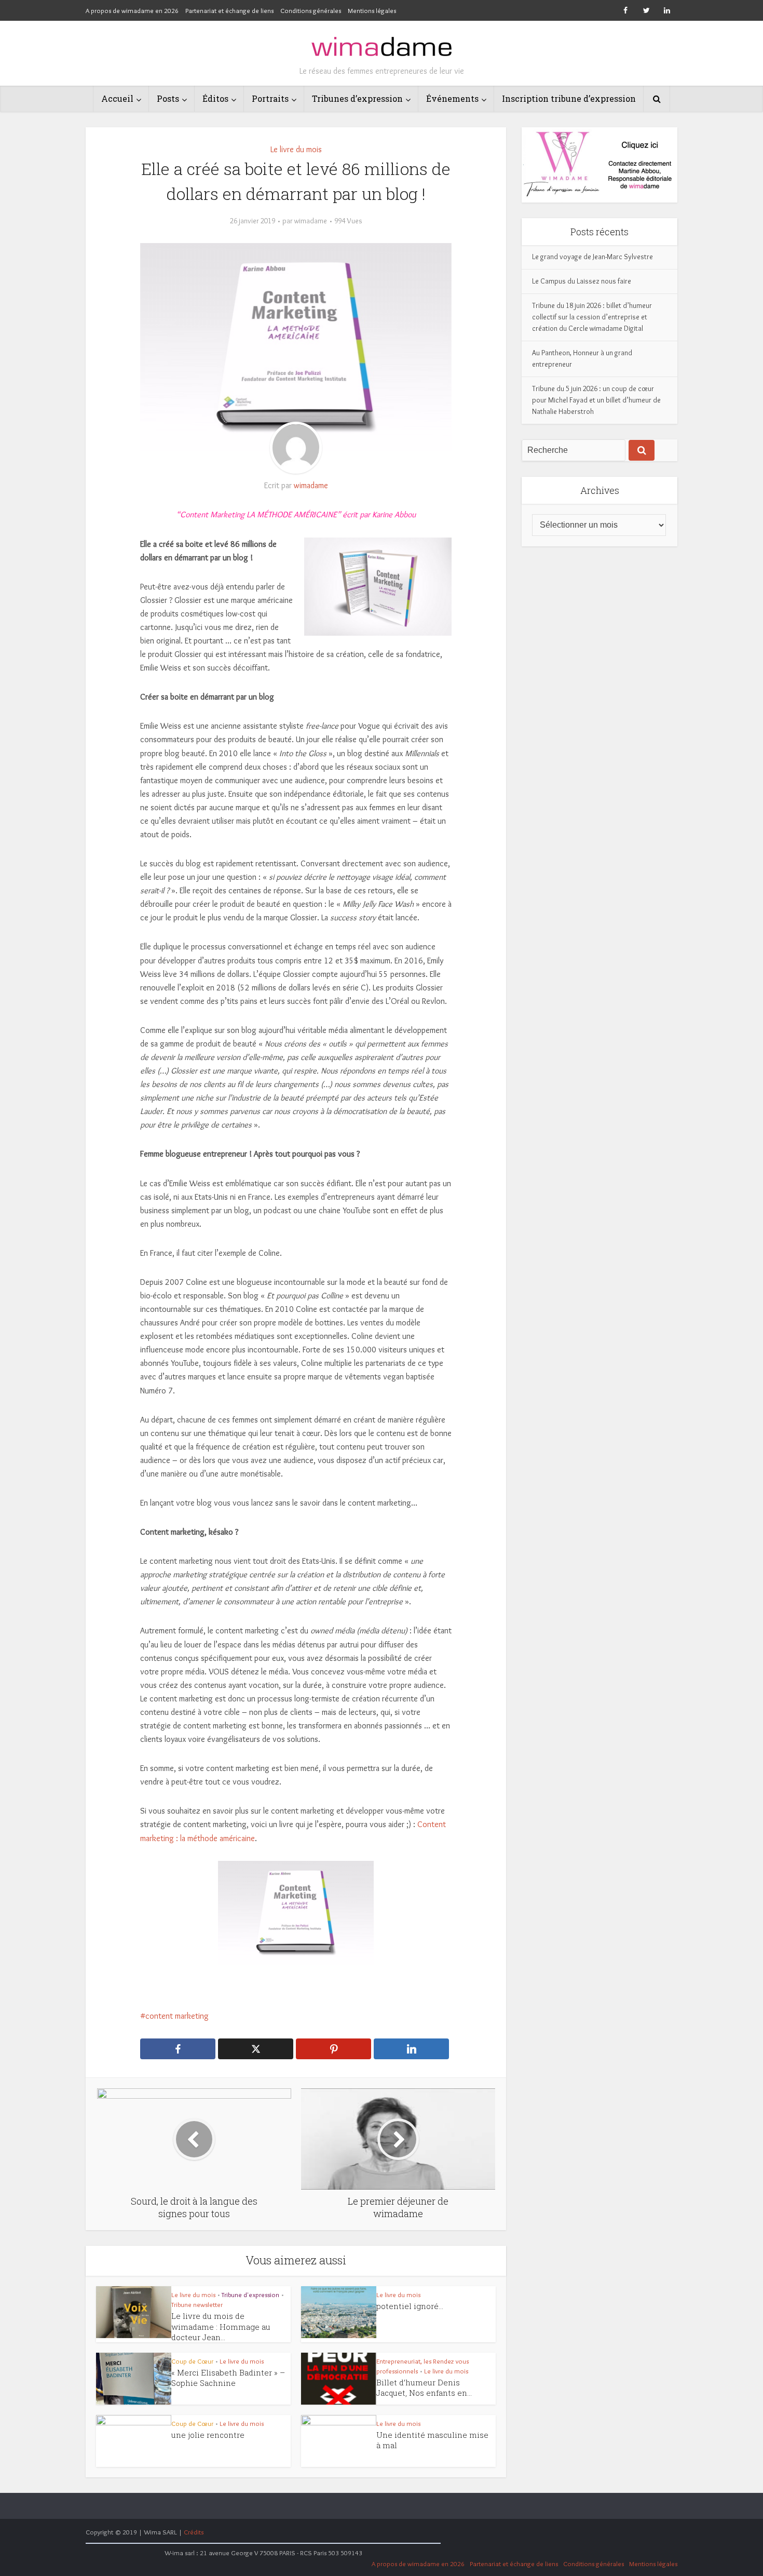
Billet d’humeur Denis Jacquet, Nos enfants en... (424, 2387)
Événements (452, 98)
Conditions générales (311, 10)
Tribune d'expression (250, 2295)
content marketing (177, 2016)
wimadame (311, 221)
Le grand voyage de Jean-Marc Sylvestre (592, 257)
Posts (168, 98)
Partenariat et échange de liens (229, 10)
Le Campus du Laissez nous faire (582, 281)
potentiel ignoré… (410, 2306)
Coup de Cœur (192, 2361)
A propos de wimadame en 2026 (132, 10)
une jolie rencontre (208, 2435)
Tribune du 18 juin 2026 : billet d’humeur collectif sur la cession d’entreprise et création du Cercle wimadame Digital (592, 317)
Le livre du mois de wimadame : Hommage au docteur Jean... (221, 2326)
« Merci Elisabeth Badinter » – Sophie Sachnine (228, 2378)
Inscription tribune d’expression (569, 98)
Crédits (194, 2532)
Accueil (117, 98)
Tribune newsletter (197, 2304)
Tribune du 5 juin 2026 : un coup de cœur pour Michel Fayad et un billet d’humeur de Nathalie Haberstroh (596, 400)
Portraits (270, 98)
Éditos (215, 98)
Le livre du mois (296, 149)
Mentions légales (372, 10)
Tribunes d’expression (357, 98)
